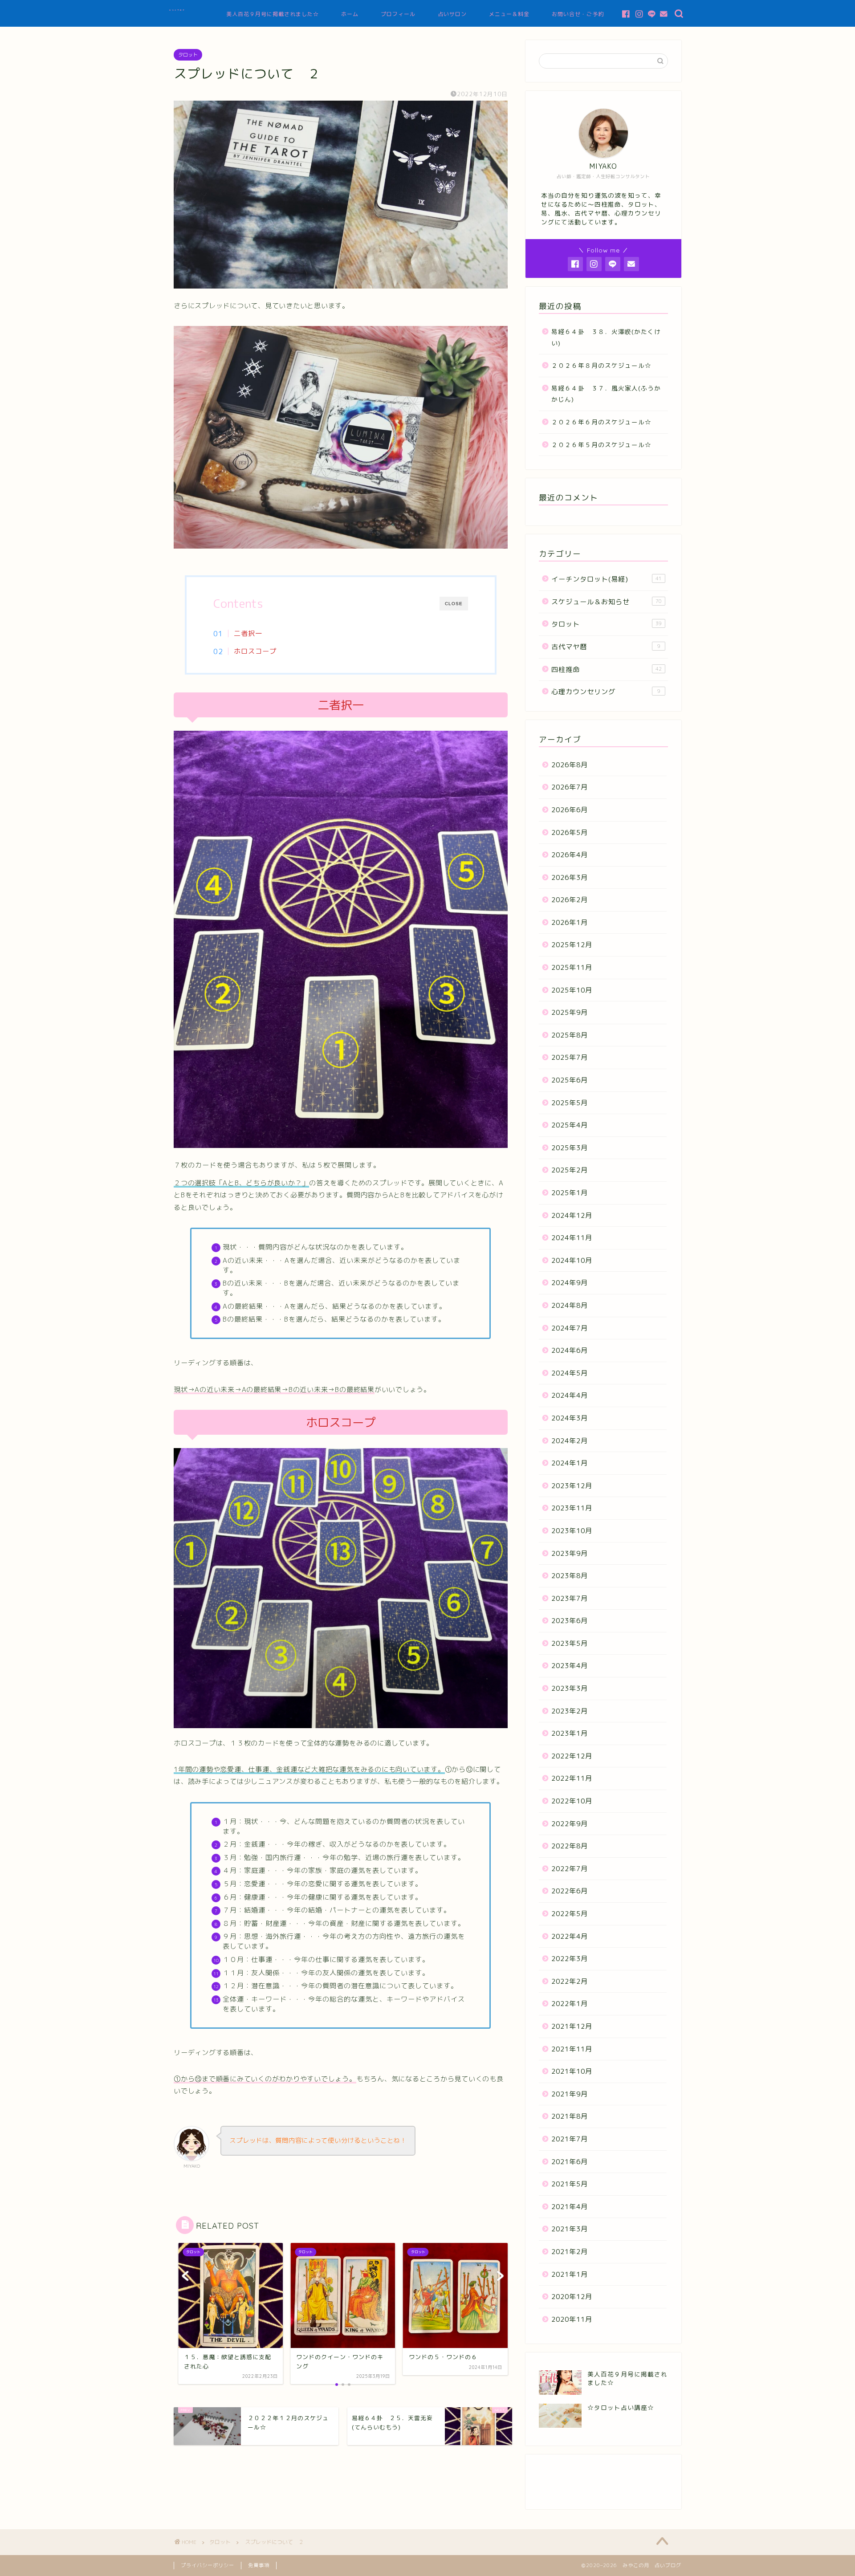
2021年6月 (570, 2162)
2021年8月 (570, 2116)
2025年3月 (570, 1148)
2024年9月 (570, 1283)
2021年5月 (570, 2184)
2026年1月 (570, 922)
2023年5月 (570, 1643)
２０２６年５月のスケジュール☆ (601, 445)
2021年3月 (570, 2229)
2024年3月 (570, 1418)
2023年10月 (572, 1531)
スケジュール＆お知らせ (607, 602)
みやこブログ (177, 10)
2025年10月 (572, 990)
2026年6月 (570, 810)
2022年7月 (570, 1869)
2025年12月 (572, 945)
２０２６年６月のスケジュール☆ (601, 422)
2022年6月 (570, 1891)
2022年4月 (570, 1936)
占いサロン (452, 14)
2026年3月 (570, 877)
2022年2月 (570, 1981)
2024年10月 (572, 1260)
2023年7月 (570, 1598)
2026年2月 (570, 900)
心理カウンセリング (606, 692)
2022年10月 (572, 1801)
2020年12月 (572, 2297)
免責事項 (259, 2565)
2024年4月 (570, 1395)
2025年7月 (570, 1057)
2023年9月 (570, 1553)
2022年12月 (572, 1756)
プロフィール (398, 14)
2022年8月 (570, 1846)
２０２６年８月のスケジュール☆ (601, 365)
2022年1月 (570, 2004)
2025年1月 (570, 1193)
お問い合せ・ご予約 (578, 14)
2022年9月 (570, 1824)
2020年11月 (572, 2319)
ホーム (350, 14)
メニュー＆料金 (509, 14)
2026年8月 (570, 765)
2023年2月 (570, 1711)
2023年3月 (570, 1688)
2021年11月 (572, 2049)
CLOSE (454, 604)
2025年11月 (572, 967)
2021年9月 (570, 2094)
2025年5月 (570, 1103)
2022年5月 (570, 1914)
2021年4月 (570, 2207)
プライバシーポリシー (208, 2565)
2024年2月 (570, 1441)
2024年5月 (570, 1373)
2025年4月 (570, 1125)
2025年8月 (570, 1035)
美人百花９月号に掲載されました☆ (273, 14)
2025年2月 (570, 1170)
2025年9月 (570, 1012)
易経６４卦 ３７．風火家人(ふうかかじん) (606, 394)
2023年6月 (570, 1621)
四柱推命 (607, 669)
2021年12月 (572, 2026)
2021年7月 (570, 2139)
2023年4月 (570, 1666)
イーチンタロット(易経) (607, 579)
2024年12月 (572, 1215)
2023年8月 (570, 1576)
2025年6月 (570, 1080)
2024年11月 (572, 1238)
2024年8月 (570, 1305)
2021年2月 (570, 2252)
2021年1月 (570, 2274)
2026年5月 (570, 832)
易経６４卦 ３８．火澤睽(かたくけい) (606, 337)
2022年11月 (572, 1778)
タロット (188, 55)
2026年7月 (570, 787)
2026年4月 (570, 855)
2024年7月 (570, 1328)
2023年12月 (572, 1486)
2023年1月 (570, 1733)
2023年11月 (572, 1508)
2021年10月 (572, 2071)
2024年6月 (570, 1350)
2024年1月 (570, 1463)
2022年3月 (570, 1959)
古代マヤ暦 (606, 647)
